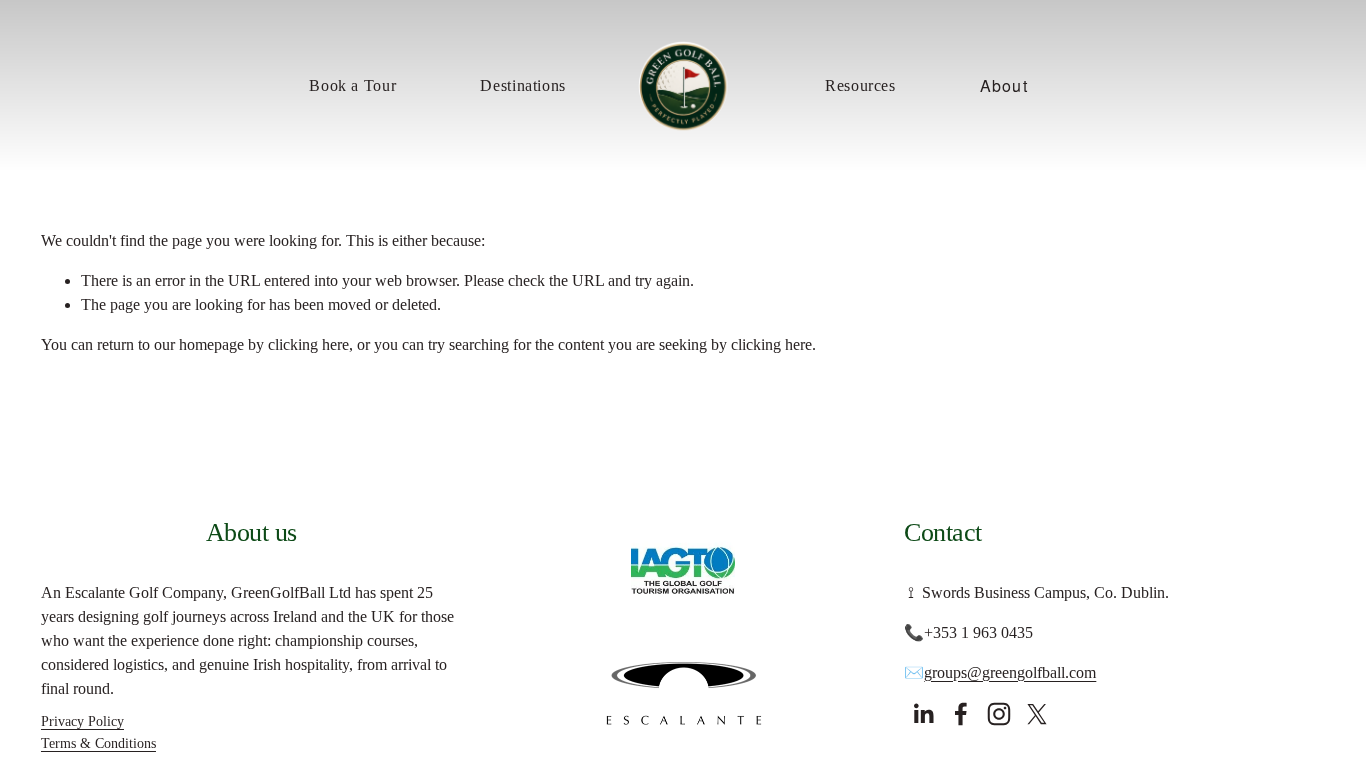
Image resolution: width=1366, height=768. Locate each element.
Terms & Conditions (98, 743)
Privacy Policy (82, 721)
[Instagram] (999, 714)
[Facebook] (961, 714)
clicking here (308, 344)
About (1004, 86)
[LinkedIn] (923, 714)
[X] (1037, 714)
